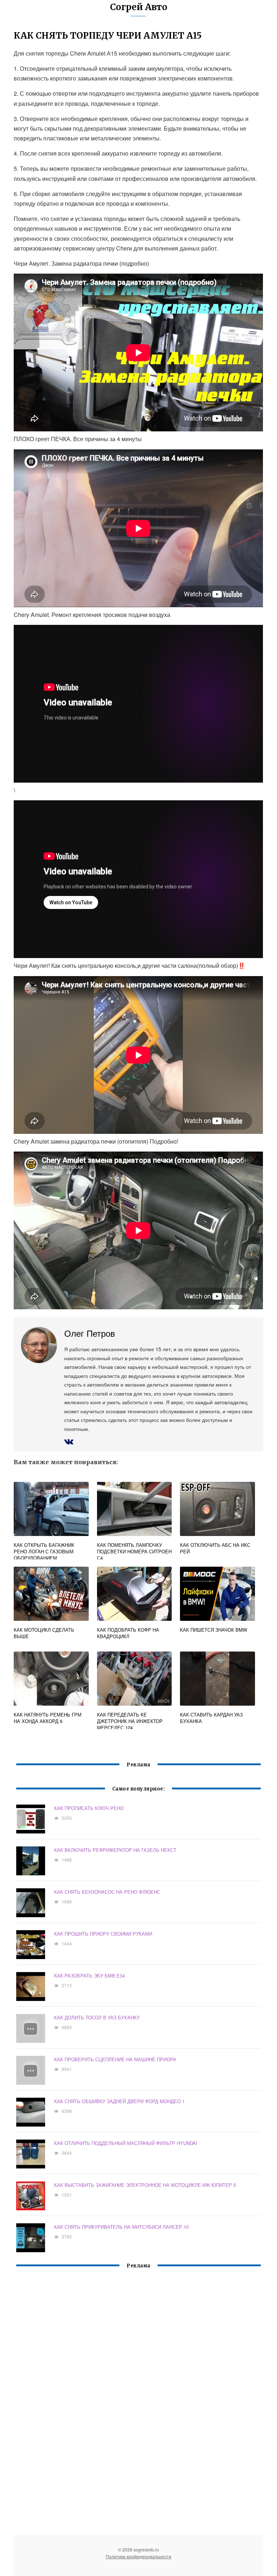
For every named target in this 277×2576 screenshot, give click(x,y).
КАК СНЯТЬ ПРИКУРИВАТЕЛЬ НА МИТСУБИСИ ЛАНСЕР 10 (121, 2227)
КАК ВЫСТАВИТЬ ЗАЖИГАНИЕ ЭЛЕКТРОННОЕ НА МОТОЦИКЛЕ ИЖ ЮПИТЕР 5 (145, 2185)
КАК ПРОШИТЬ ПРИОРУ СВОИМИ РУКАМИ (103, 1934)
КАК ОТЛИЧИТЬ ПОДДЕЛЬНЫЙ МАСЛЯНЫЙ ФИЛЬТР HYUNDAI (126, 2143)
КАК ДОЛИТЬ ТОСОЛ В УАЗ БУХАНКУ (97, 2017)
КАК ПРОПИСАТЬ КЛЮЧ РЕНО (89, 1808)
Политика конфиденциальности (138, 2556)
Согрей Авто (139, 7)
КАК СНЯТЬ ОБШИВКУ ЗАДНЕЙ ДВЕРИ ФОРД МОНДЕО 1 (119, 2101)
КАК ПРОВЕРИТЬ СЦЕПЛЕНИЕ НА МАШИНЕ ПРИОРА (115, 2059)
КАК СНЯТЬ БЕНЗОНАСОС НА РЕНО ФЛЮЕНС (107, 1892)
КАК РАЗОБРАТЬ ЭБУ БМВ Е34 (89, 1975)
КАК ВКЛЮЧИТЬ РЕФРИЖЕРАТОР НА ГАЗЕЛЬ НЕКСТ (115, 1850)
